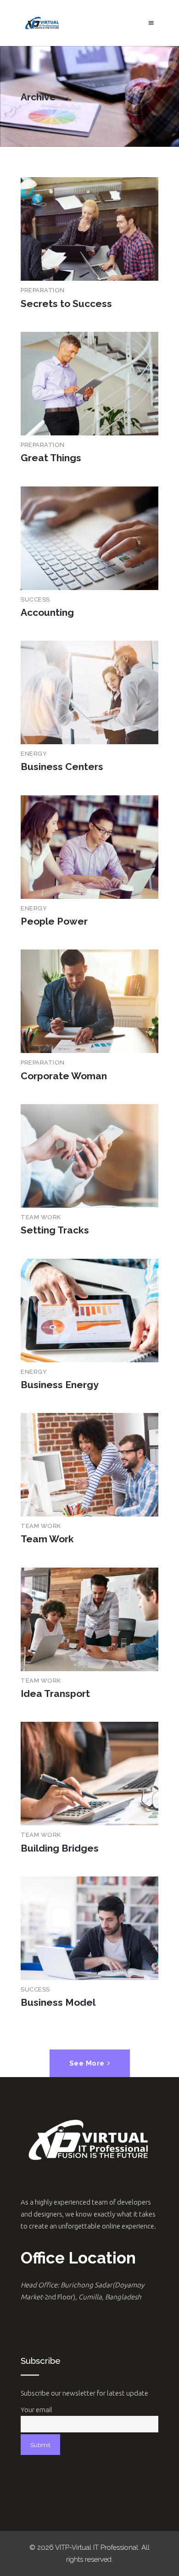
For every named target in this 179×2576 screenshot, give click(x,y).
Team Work (41, 1217)
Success (35, 599)
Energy (34, 754)
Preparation (43, 290)
